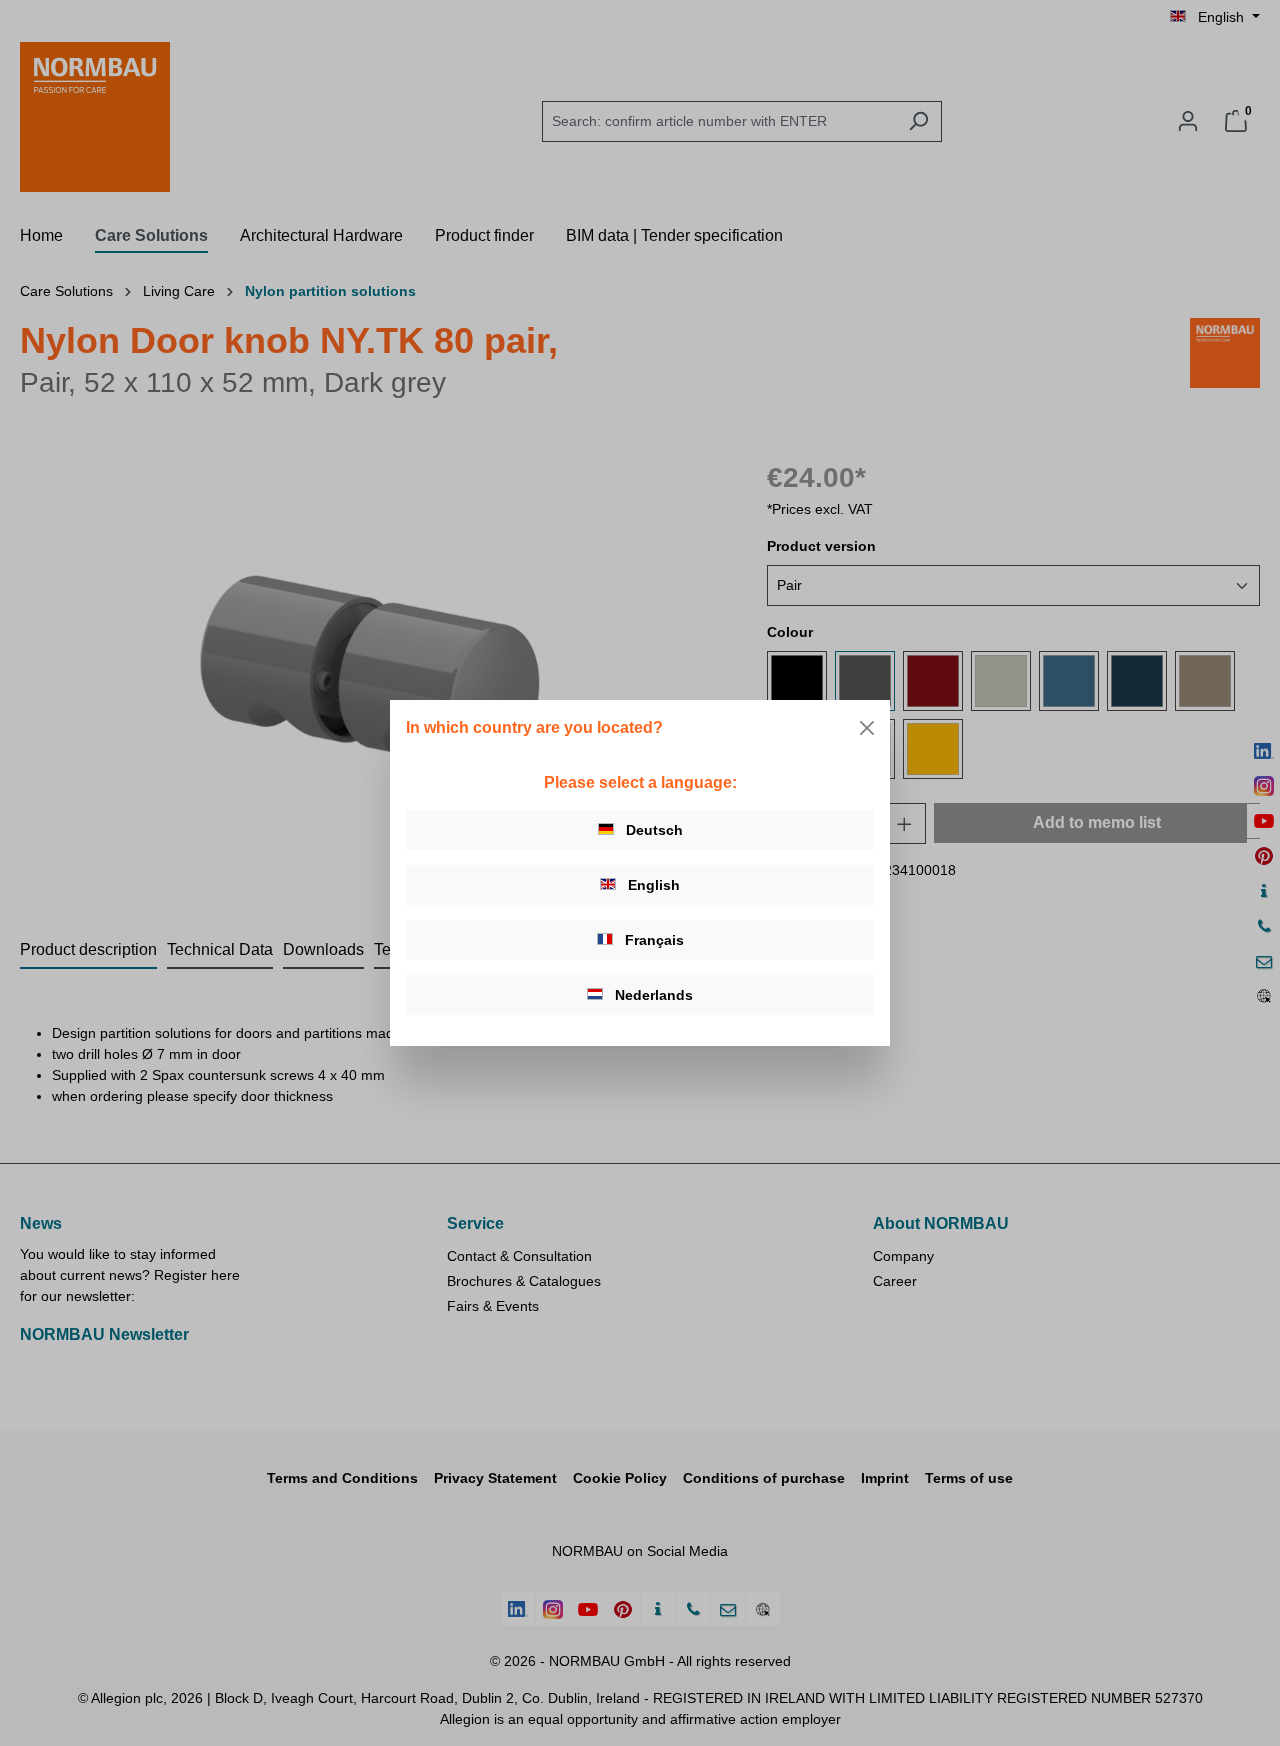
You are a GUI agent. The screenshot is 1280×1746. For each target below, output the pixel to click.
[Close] (867, 728)
